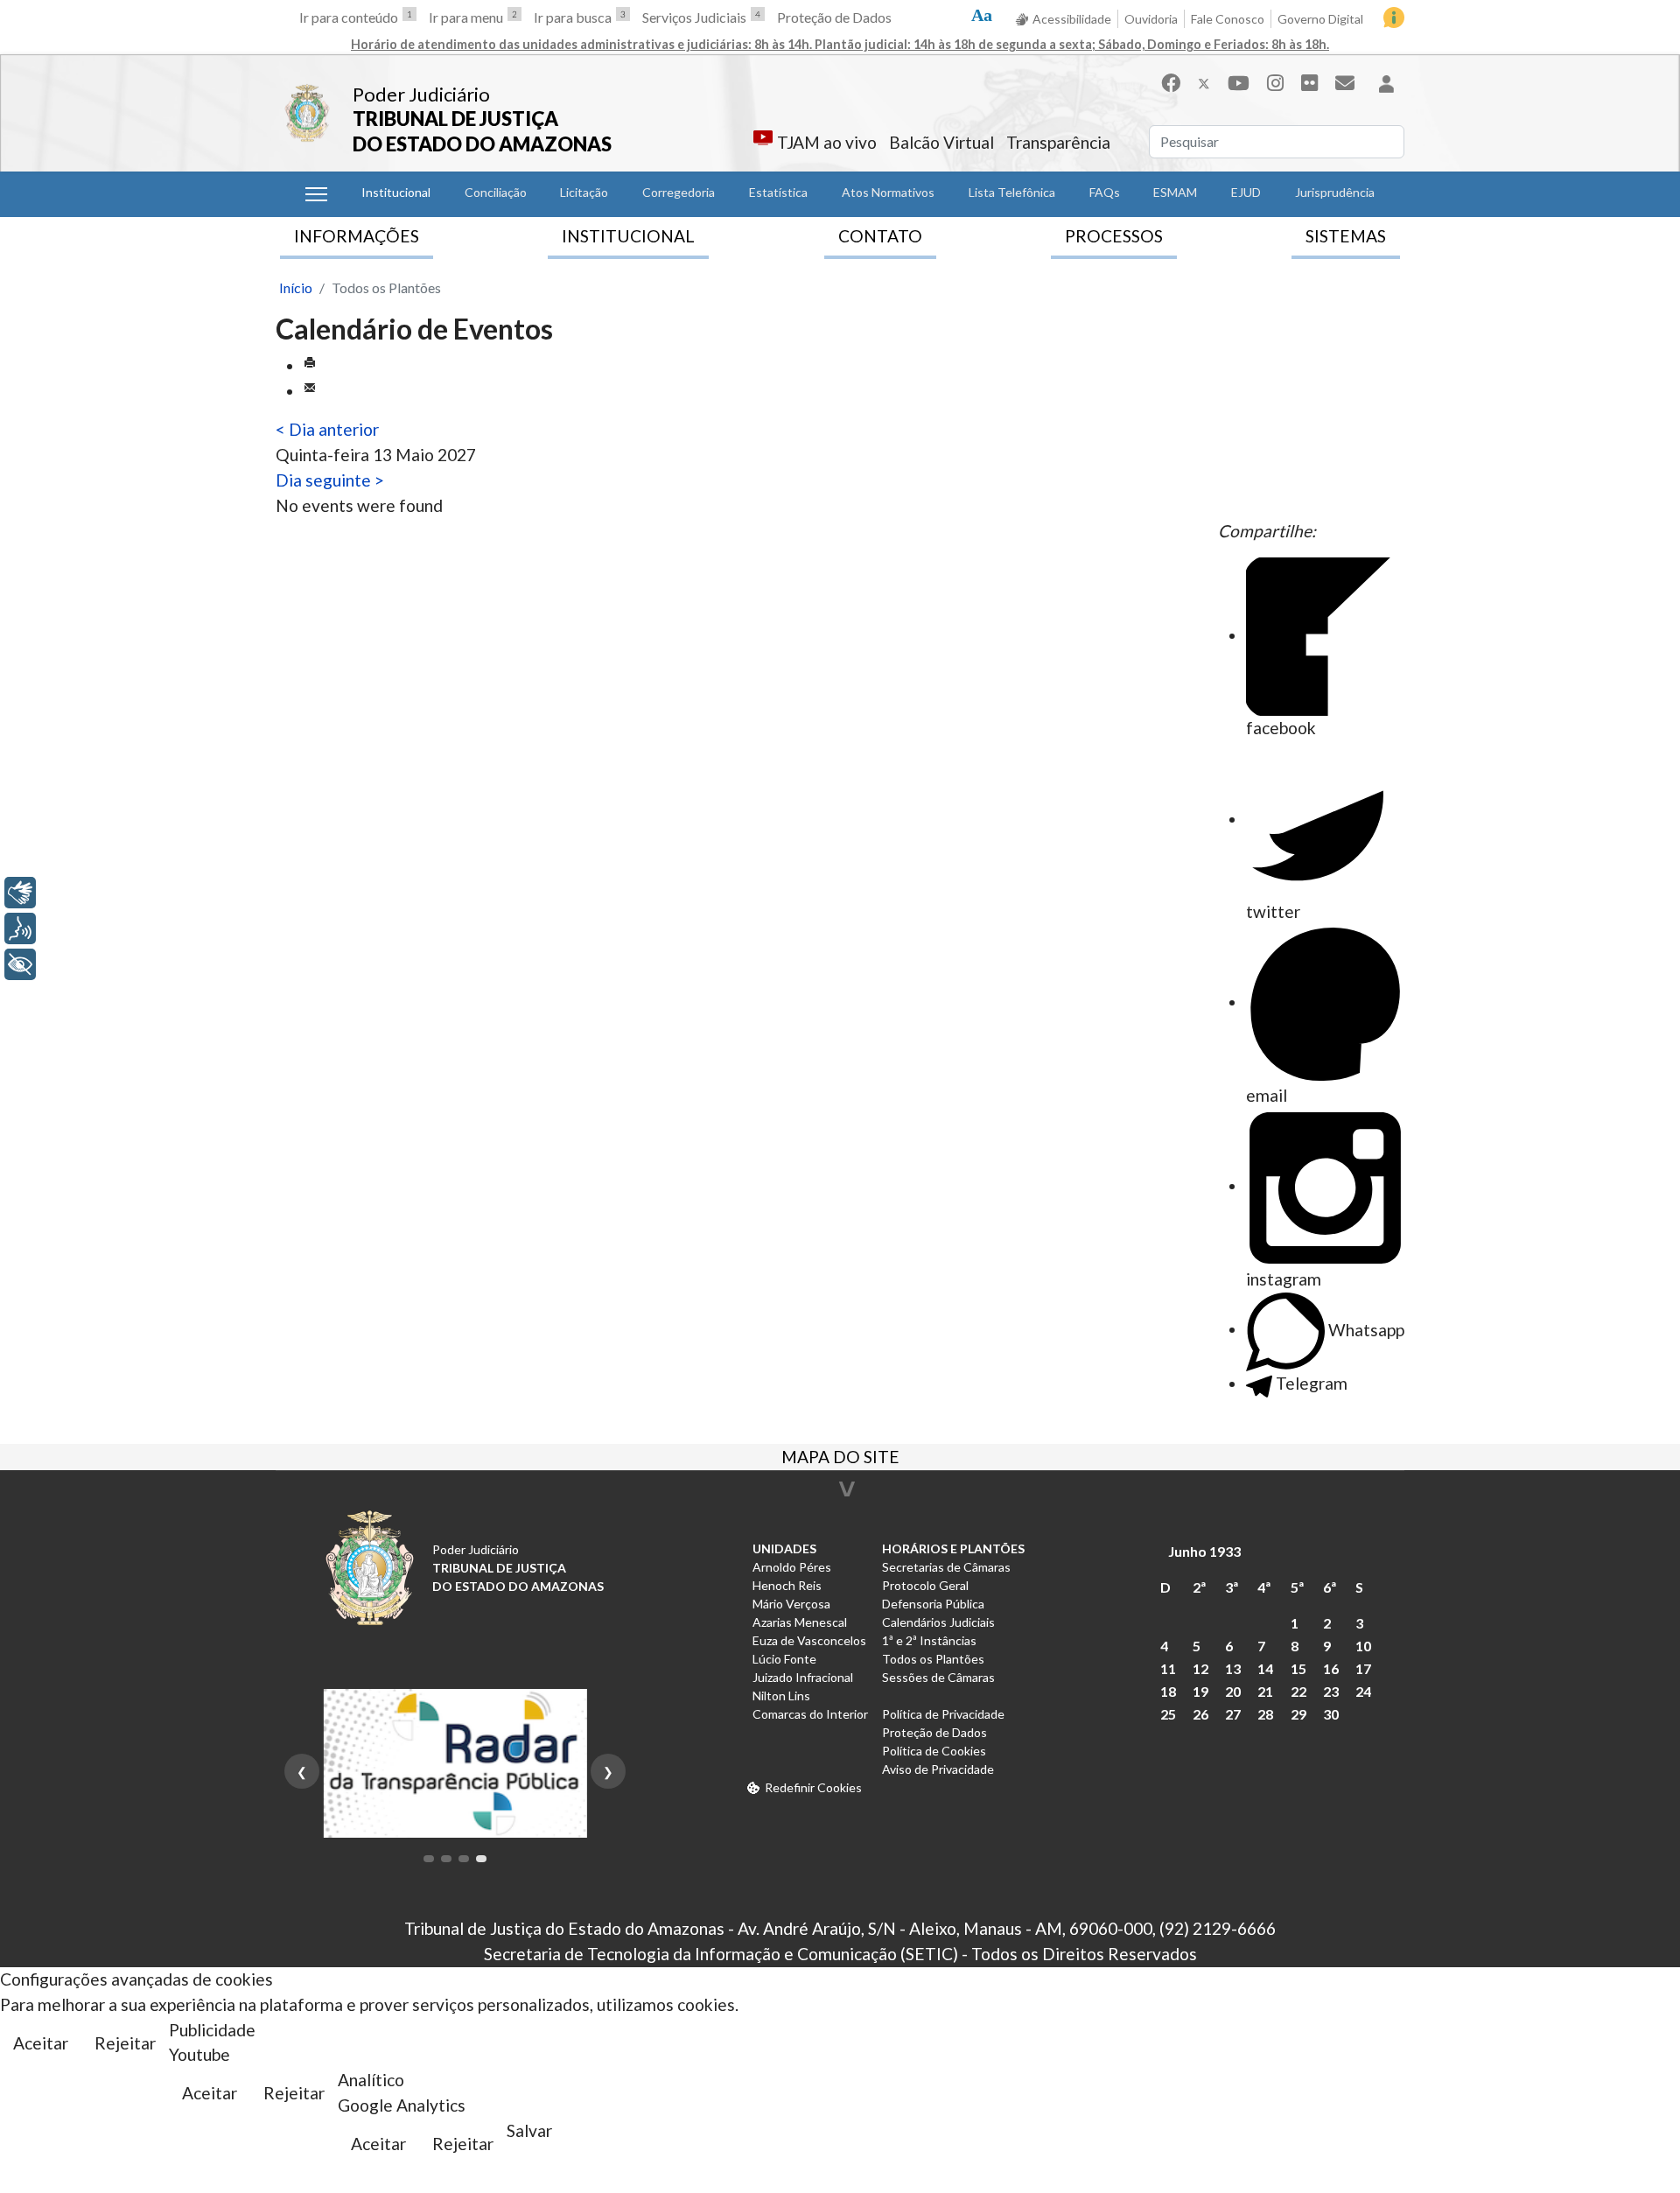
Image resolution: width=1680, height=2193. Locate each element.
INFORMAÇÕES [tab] (357, 236)
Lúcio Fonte (784, 1659)
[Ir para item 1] (429, 1859)
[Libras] (20, 893)
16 (1331, 1668)
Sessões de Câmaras (938, 1677)
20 (1233, 1691)
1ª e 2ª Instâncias (929, 1640)
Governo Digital (1320, 19)
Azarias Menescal (800, 1622)
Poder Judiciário (421, 94)
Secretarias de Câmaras (946, 1567)
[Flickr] (1309, 83)
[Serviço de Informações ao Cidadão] (1394, 18)
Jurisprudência (1335, 192)
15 (1298, 1668)
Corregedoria (679, 192)
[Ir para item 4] (481, 1859)
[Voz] (20, 928)
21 (1265, 1691)
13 (1233, 1668)
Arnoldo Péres (792, 1567)
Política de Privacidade (943, 1714)
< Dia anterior (327, 429)
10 (1363, 1646)
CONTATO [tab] (880, 236)
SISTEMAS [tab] (1346, 236)
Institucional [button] (396, 192)
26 (1200, 1714)
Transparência (1058, 142)
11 (1168, 1668)
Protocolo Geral (925, 1585)
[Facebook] (1171, 83)
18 (1168, 1691)
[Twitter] (1204, 83)
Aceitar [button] (41, 2043)
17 (1363, 1668)
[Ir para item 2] (446, 1859)
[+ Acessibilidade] (20, 964)
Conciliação (496, 192)
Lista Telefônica (1012, 192)
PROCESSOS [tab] (1114, 236)
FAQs (1105, 192)
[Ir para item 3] (464, 1859)
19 (1200, 1691)
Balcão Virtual (941, 142)
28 (1265, 1714)
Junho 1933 (1204, 1551)
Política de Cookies (934, 1751)
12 (1200, 1668)
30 (1331, 1714)
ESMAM (1175, 192)
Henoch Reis (787, 1585)
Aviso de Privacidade (938, 1769)
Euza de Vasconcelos (809, 1640)
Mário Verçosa (791, 1604)
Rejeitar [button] (125, 2043)
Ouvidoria (1151, 19)
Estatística (778, 192)
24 (1363, 1691)
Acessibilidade (1072, 19)
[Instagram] (1275, 83)
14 (1265, 1668)
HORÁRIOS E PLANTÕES (953, 1548)
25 (1168, 1714)
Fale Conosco (1228, 19)
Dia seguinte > (330, 480)
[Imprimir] (310, 365)
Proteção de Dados (834, 17)
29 (1298, 1714)
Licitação (584, 192)
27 (1233, 1714)
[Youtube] (1239, 83)
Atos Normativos (888, 192)
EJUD (1246, 192)
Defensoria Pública (933, 1604)
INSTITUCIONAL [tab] (628, 236)
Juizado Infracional (803, 1677)
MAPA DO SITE (840, 1459)
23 (1331, 1691)
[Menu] (316, 194)
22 (1298, 1691)
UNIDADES (784, 1548)
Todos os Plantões (933, 1659)
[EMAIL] (310, 391)
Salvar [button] (529, 2130)
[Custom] (1345, 83)
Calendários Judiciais (938, 1622)
